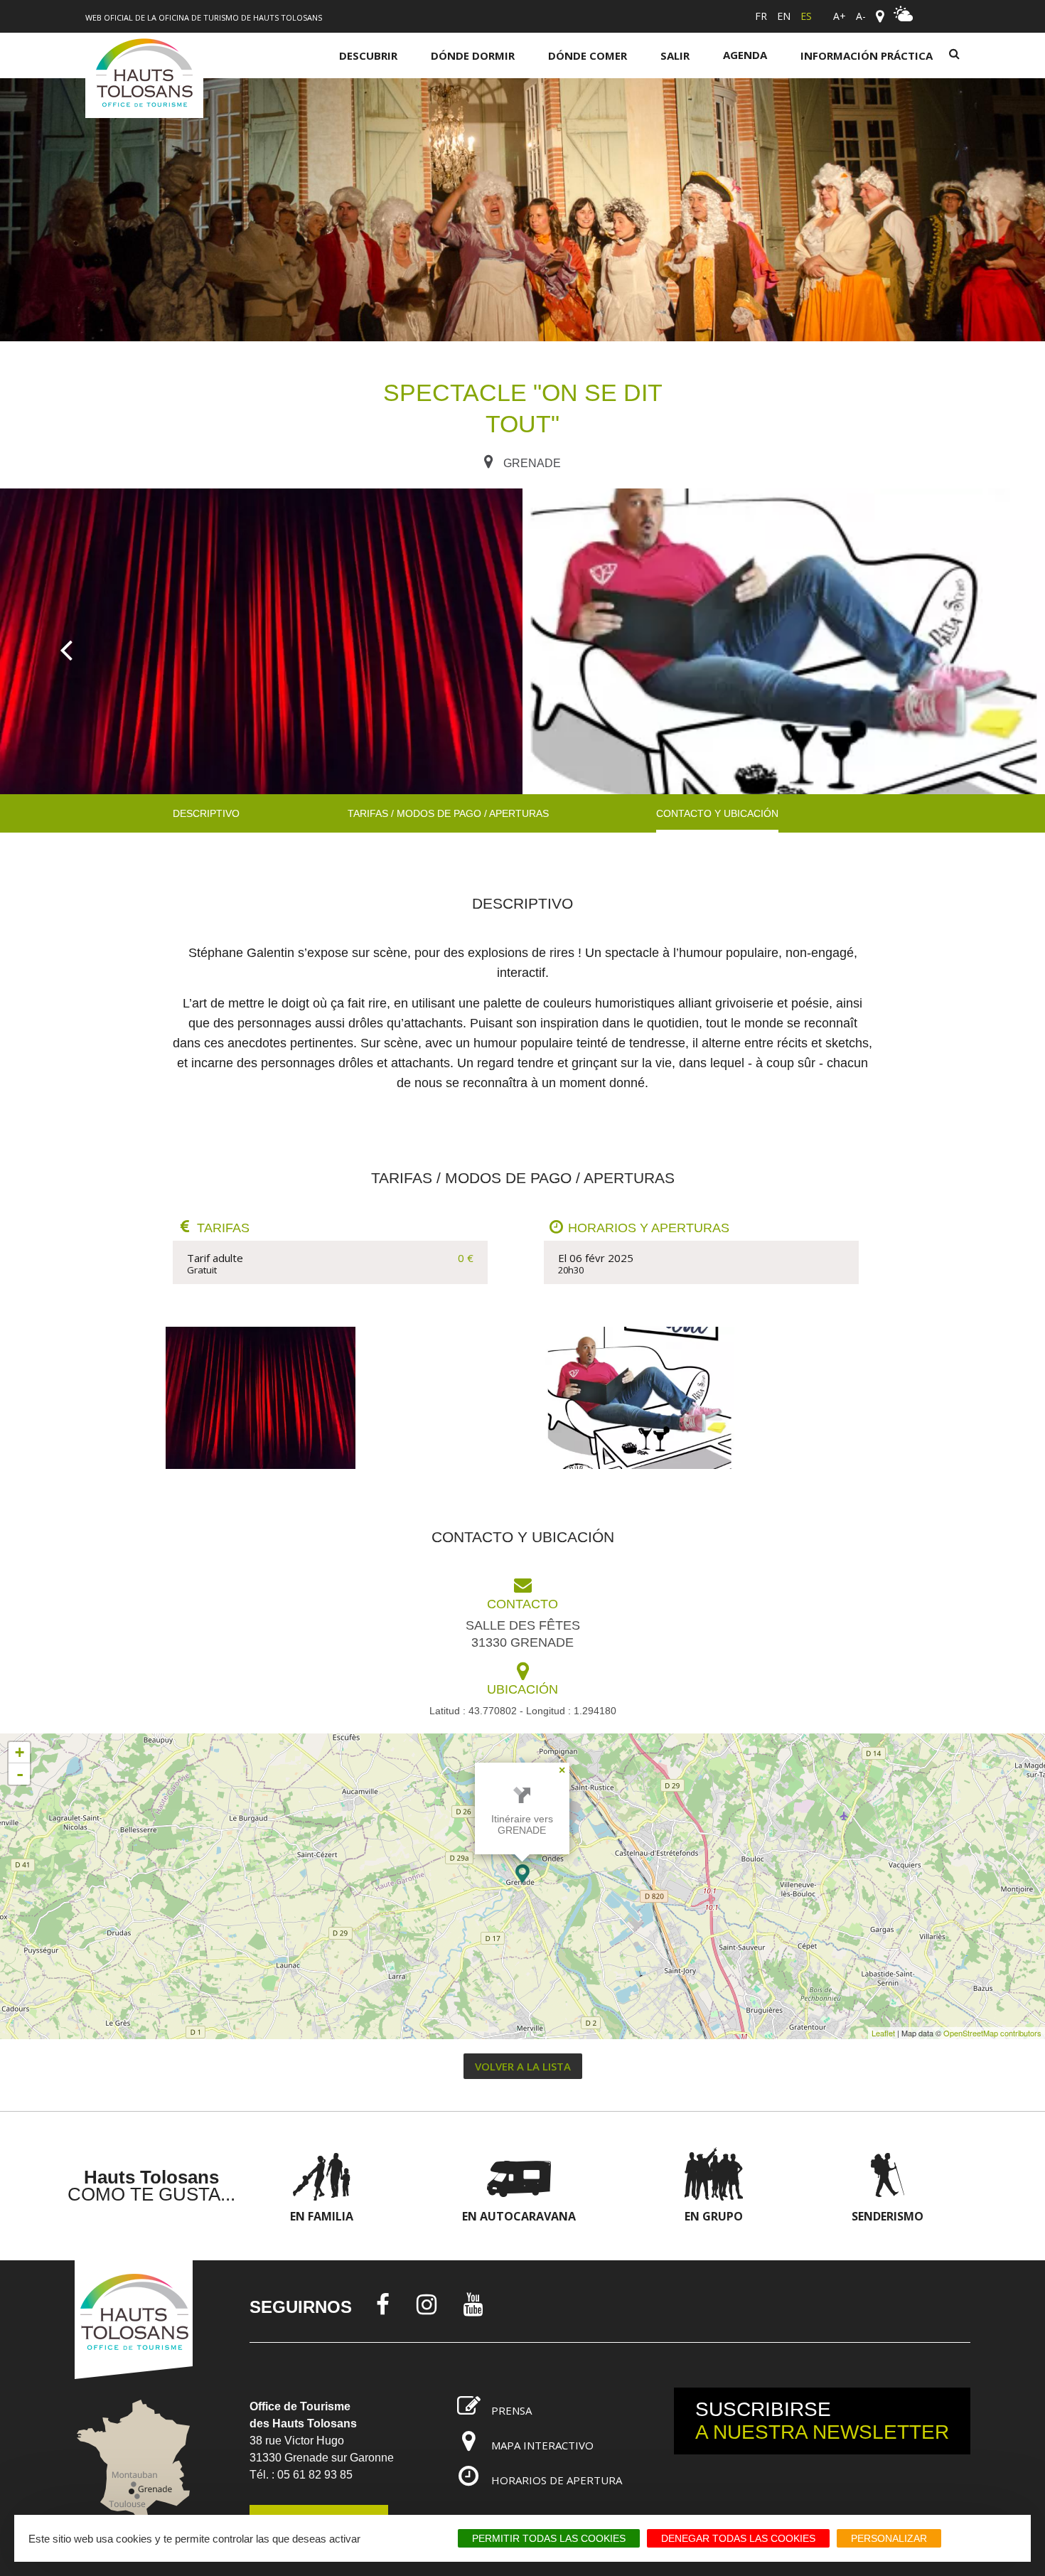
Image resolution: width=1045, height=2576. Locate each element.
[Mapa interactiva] (880, 16)
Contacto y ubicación (717, 813)
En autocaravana (519, 2216)
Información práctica (867, 55)
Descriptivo (206, 813)
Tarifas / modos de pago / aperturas (448, 813)
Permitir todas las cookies (549, 2538)
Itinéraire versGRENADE (522, 1824)
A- (861, 16)
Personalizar (889, 2538)
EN (784, 16)
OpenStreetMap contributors (992, 2033)
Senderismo (888, 2216)
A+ (840, 16)
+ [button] (20, 1752)
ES (806, 16)
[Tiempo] (904, 18)
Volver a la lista (523, 2066)
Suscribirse (822, 2421)
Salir (675, 55)
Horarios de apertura (557, 2480)
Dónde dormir (473, 55)
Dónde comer (588, 55)
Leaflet (883, 2033)
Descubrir (368, 55)
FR (761, 16)
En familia (322, 2216)
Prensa (511, 2410)
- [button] (20, 1774)
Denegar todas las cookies (738, 2538)
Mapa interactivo (542, 2445)
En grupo (714, 2216)
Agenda (745, 55)
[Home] (144, 75)
